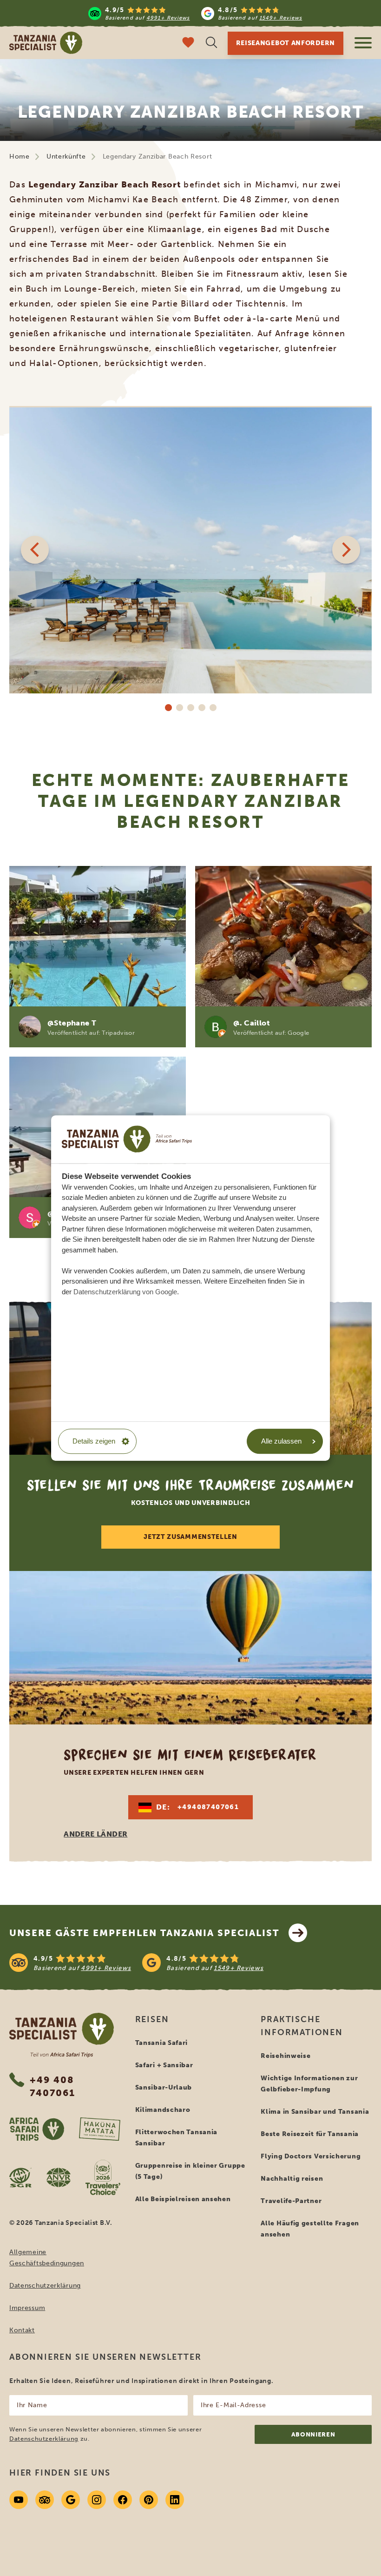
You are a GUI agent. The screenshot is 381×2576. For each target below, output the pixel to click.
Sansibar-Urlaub (164, 2087)
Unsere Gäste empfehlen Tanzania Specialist (144, 1933)
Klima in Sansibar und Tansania (315, 2112)
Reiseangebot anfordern (286, 43)
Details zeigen (94, 1441)
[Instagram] (97, 2500)
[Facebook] (123, 2500)
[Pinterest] (149, 2500)
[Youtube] (19, 2500)
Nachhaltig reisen (292, 2179)
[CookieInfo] (127, 1139)
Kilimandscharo (163, 2110)
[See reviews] (190, 1963)
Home (20, 156)
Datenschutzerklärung (45, 2286)
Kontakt (22, 2330)
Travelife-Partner (291, 2201)
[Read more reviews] (195, 13)
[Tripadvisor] (45, 2500)
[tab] (168, 707)
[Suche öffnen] (211, 43)
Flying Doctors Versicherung (311, 2156)
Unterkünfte (66, 156)
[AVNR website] (59, 2177)
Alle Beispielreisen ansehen (183, 2199)
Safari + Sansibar (164, 2065)
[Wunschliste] (188, 43)
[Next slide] (346, 550)
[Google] (71, 2500)
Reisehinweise (286, 2056)
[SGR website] (20, 2177)
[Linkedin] (175, 2500)
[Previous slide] (35, 550)
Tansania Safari (162, 2043)
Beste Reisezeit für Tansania (310, 2134)
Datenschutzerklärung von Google (125, 1292)
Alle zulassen (281, 1441)
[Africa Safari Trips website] (37, 2129)
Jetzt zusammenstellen (190, 1537)
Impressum (27, 2308)
